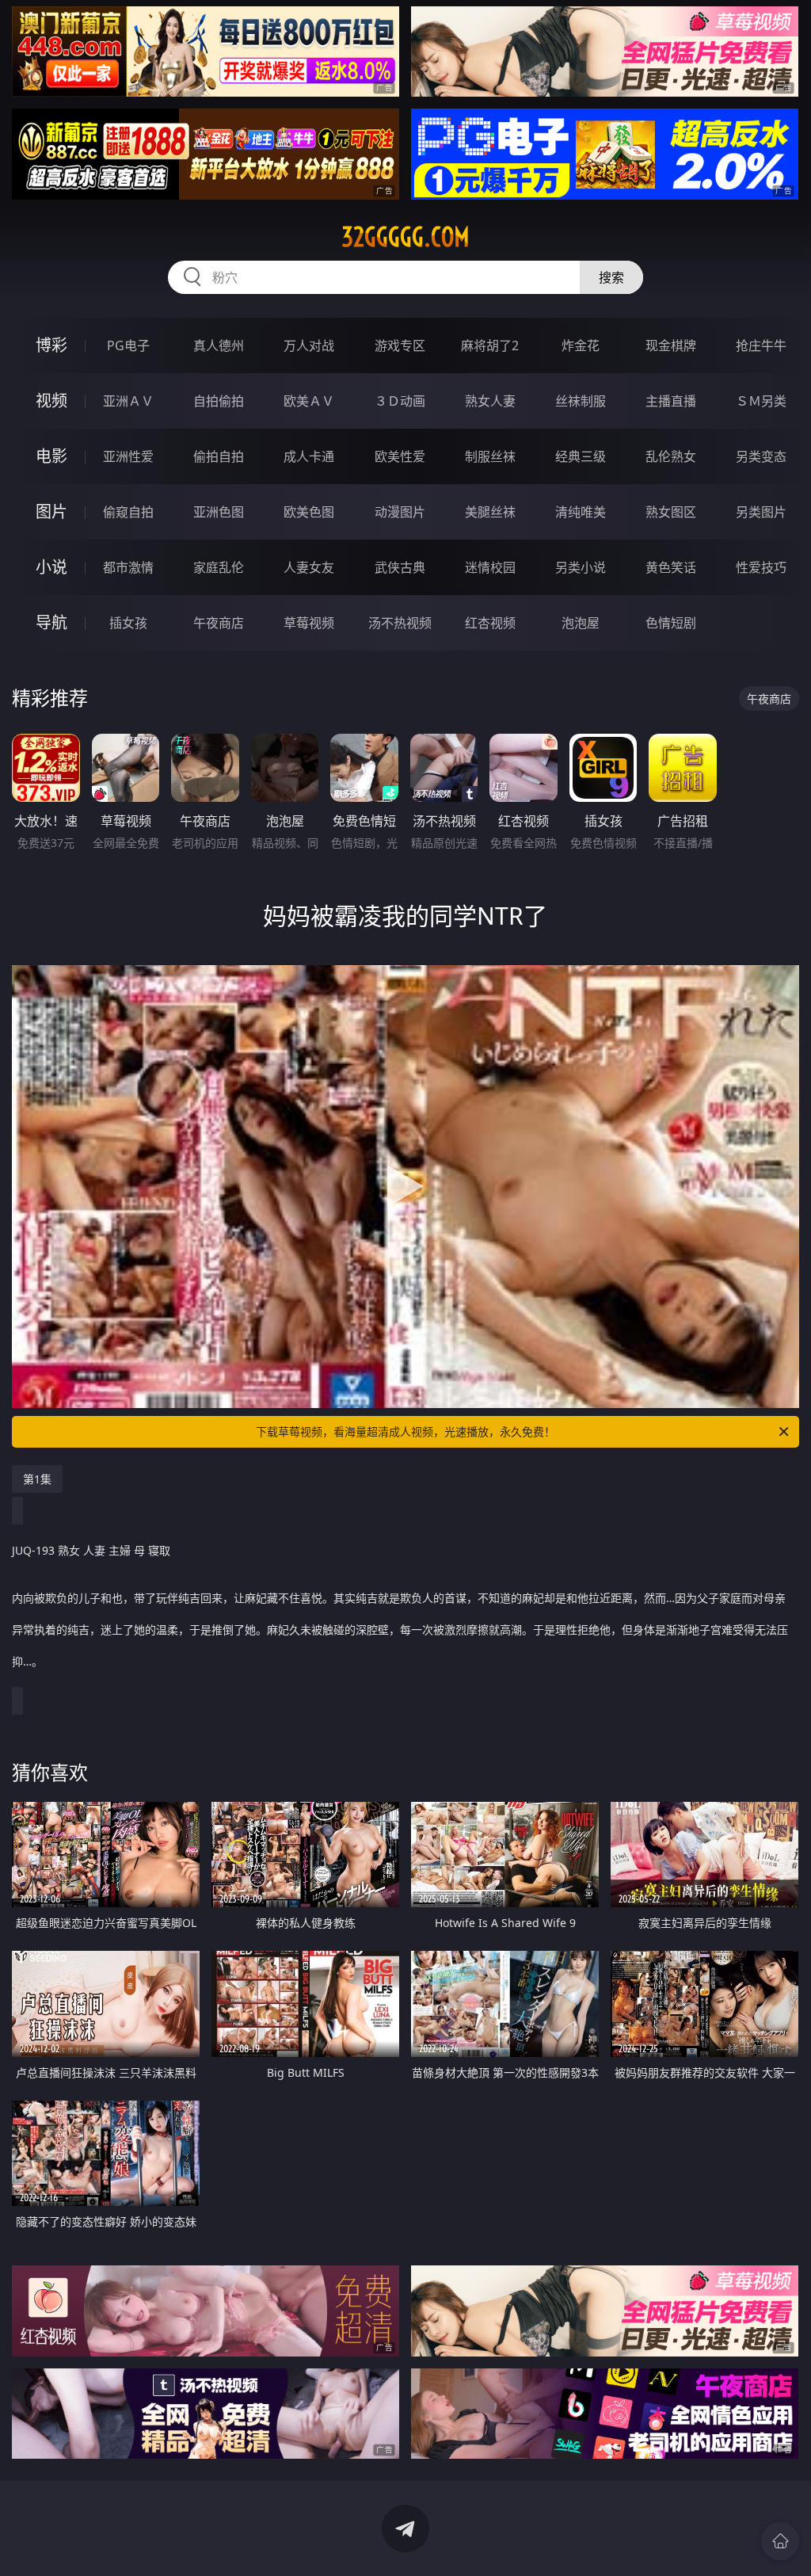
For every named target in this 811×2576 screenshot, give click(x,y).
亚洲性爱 (128, 456)
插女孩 (128, 623)
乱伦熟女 (671, 456)
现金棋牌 (671, 345)
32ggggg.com (405, 237)
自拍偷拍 (219, 401)
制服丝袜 (490, 456)
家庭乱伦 (219, 567)
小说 (51, 567)
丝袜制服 (581, 401)
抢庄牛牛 (761, 345)
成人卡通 (309, 456)
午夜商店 (219, 623)
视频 (51, 401)
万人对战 (309, 345)
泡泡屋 (581, 623)
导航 (51, 622)
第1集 (37, 1479)
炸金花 (581, 345)
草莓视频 (309, 623)
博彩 (51, 345)
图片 (51, 511)
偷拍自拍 (219, 456)
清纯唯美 (581, 512)
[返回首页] (780, 2541)
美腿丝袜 (490, 512)
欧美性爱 (400, 456)
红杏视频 (490, 623)
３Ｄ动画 (400, 401)
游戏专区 (400, 345)
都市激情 (128, 567)
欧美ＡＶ (309, 401)
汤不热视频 (400, 623)
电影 (51, 456)
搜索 (611, 277)
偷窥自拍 (128, 512)
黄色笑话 (671, 567)
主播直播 (671, 401)
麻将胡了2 (490, 345)
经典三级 (581, 456)
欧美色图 (309, 512)
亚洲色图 (219, 512)
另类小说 (581, 567)
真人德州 (219, 345)
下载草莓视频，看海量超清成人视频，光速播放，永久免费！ (405, 1431)
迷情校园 (490, 567)
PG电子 (128, 345)
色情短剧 (671, 623)
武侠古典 (400, 567)
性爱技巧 (761, 567)
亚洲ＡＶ (128, 401)
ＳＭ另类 (761, 401)
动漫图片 (400, 512)
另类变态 (761, 456)
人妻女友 (309, 567)
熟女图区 (671, 512)
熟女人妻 (490, 401)
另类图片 (761, 512)
